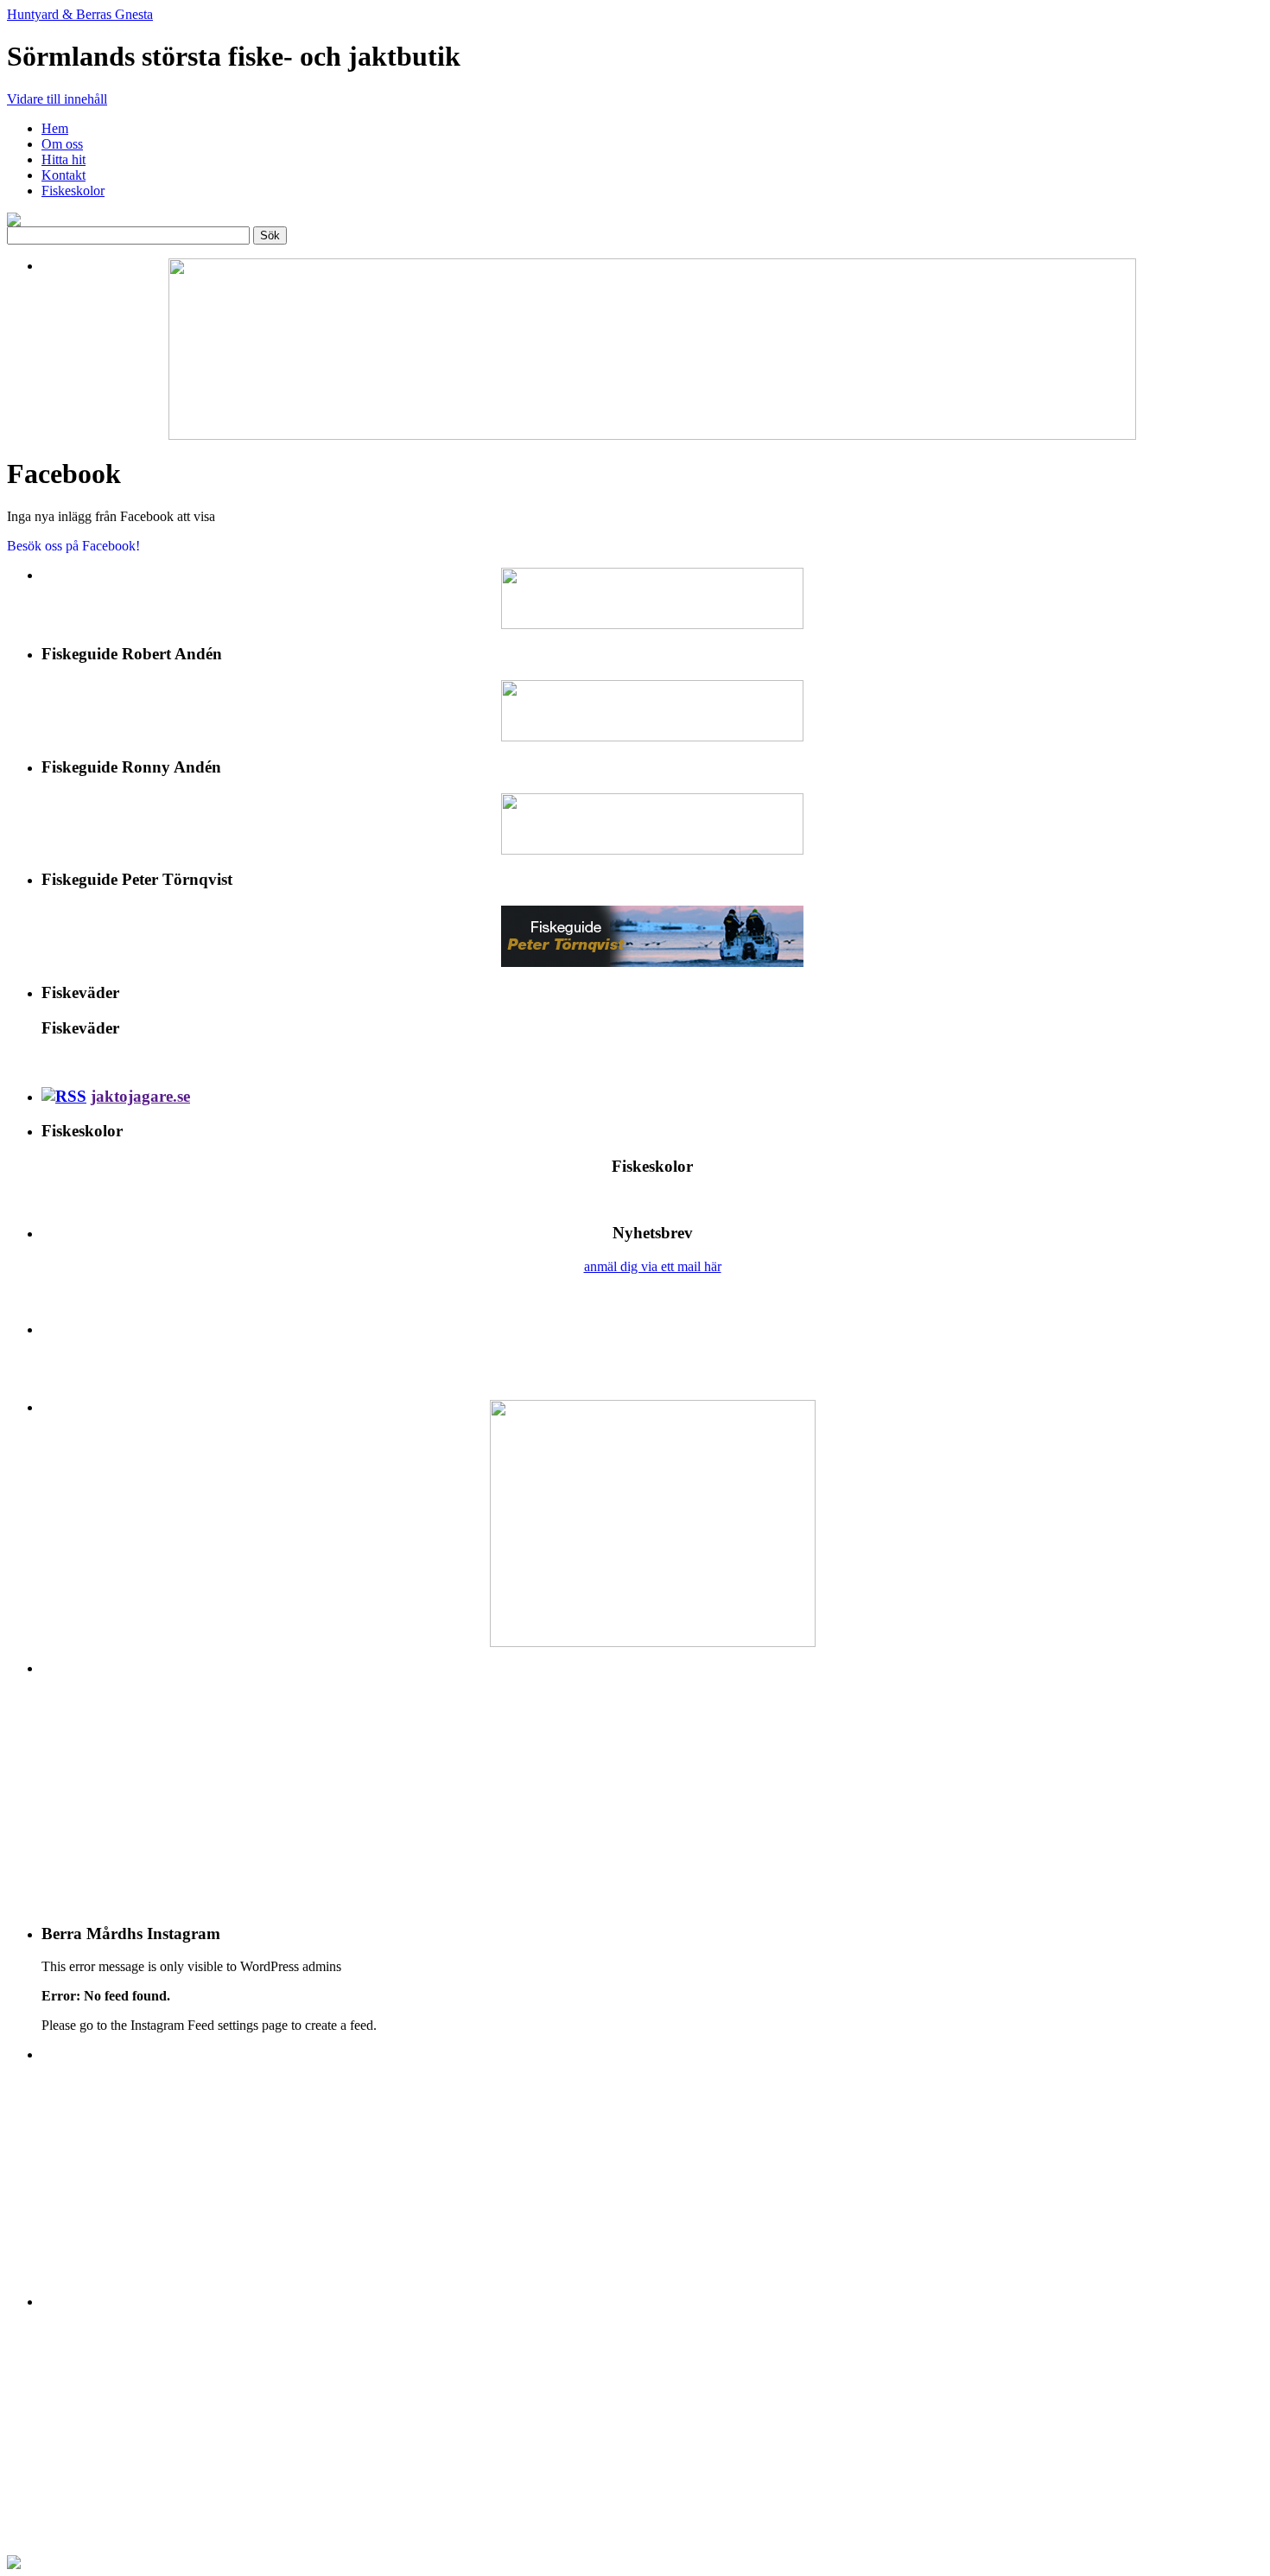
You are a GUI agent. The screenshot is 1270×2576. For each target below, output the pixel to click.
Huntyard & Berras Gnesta (80, 14)
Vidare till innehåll (57, 99)
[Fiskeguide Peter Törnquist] (652, 936)
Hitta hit (63, 159)
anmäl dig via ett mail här (653, 1266)
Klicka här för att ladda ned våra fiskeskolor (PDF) (652, 1200)
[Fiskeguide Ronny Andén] (652, 824)
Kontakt (63, 175)
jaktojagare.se (140, 1096)
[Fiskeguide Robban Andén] (652, 711)
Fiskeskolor (73, 191)
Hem (55, 128)
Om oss (62, 144)
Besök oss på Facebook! (73, 546)
